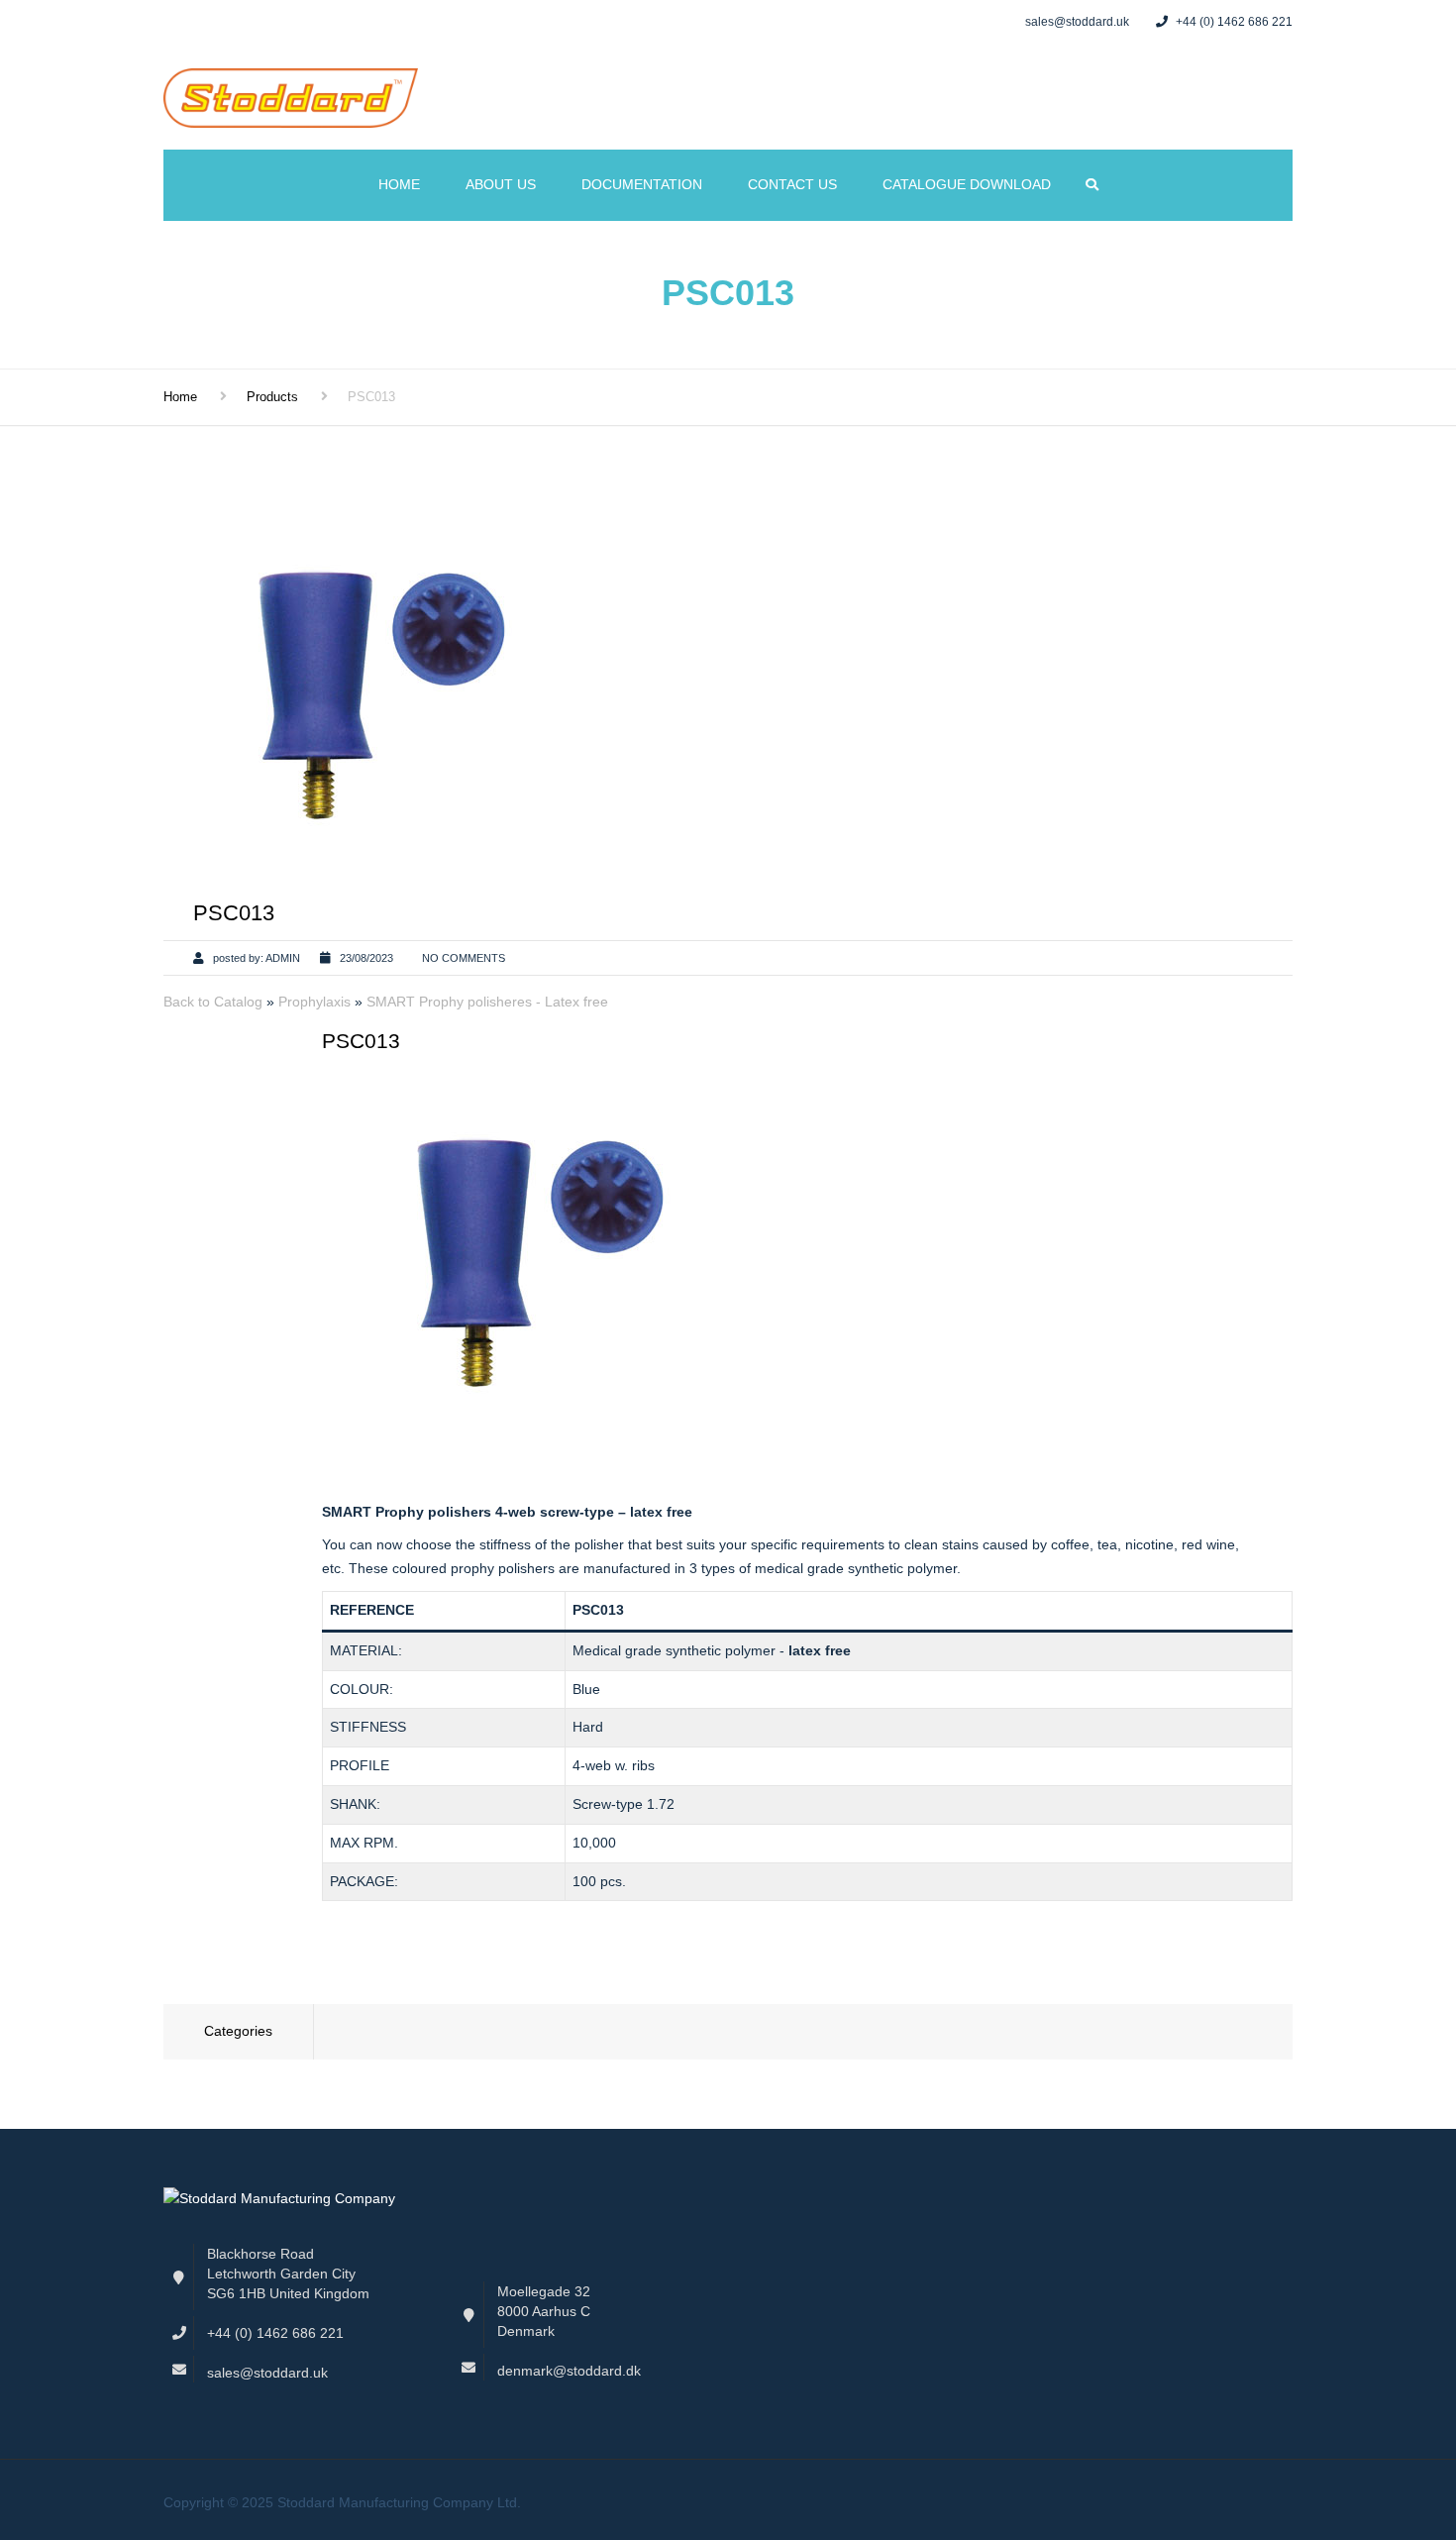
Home (399, 184)
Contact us (792, 184)
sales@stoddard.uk (267, 2373)
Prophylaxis (316, 1002)
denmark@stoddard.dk (569, 2371)
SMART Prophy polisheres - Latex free (487, 1002)
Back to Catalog (215, 1002)
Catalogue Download (967, 184)
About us (501, 184)
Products (272, 397)
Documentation (642, 184)
